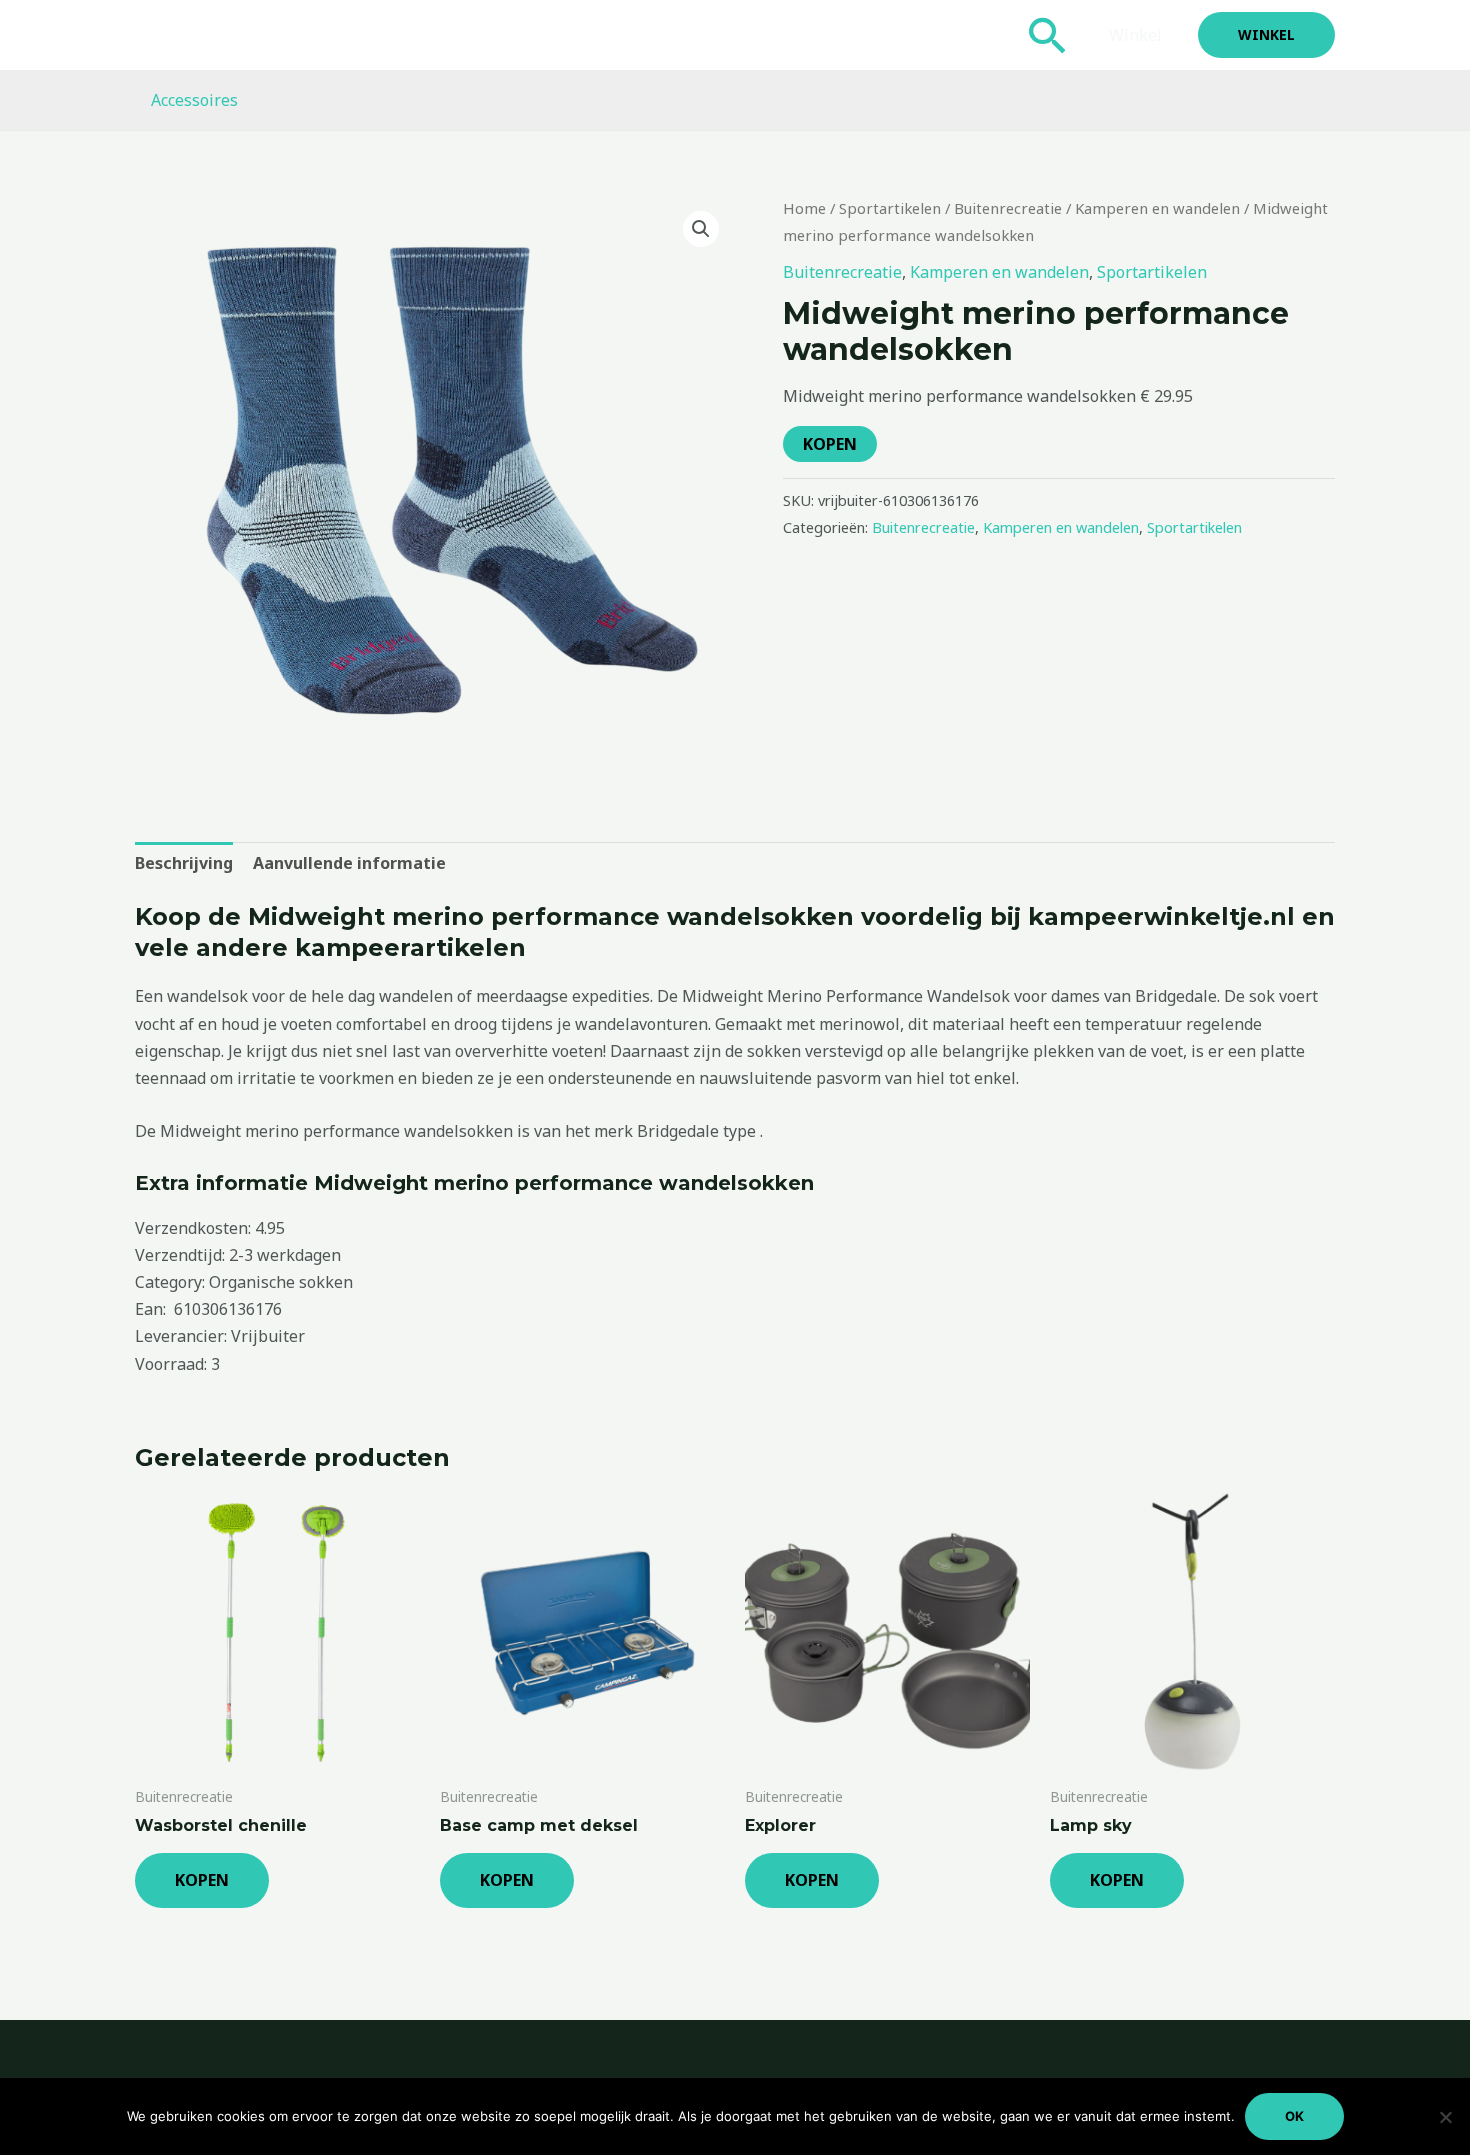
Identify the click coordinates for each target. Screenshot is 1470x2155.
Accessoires (194, 100)
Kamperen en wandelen (1157, 208)
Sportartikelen (890, 208)
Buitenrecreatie (1008, 208)
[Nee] (1445, 2117)
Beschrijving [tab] (184, 863)
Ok (1294, 2116)
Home (804, 208)
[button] (1048, 35)
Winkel (1135, 35)
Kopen (830, 444)
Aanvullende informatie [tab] (349, 863)
